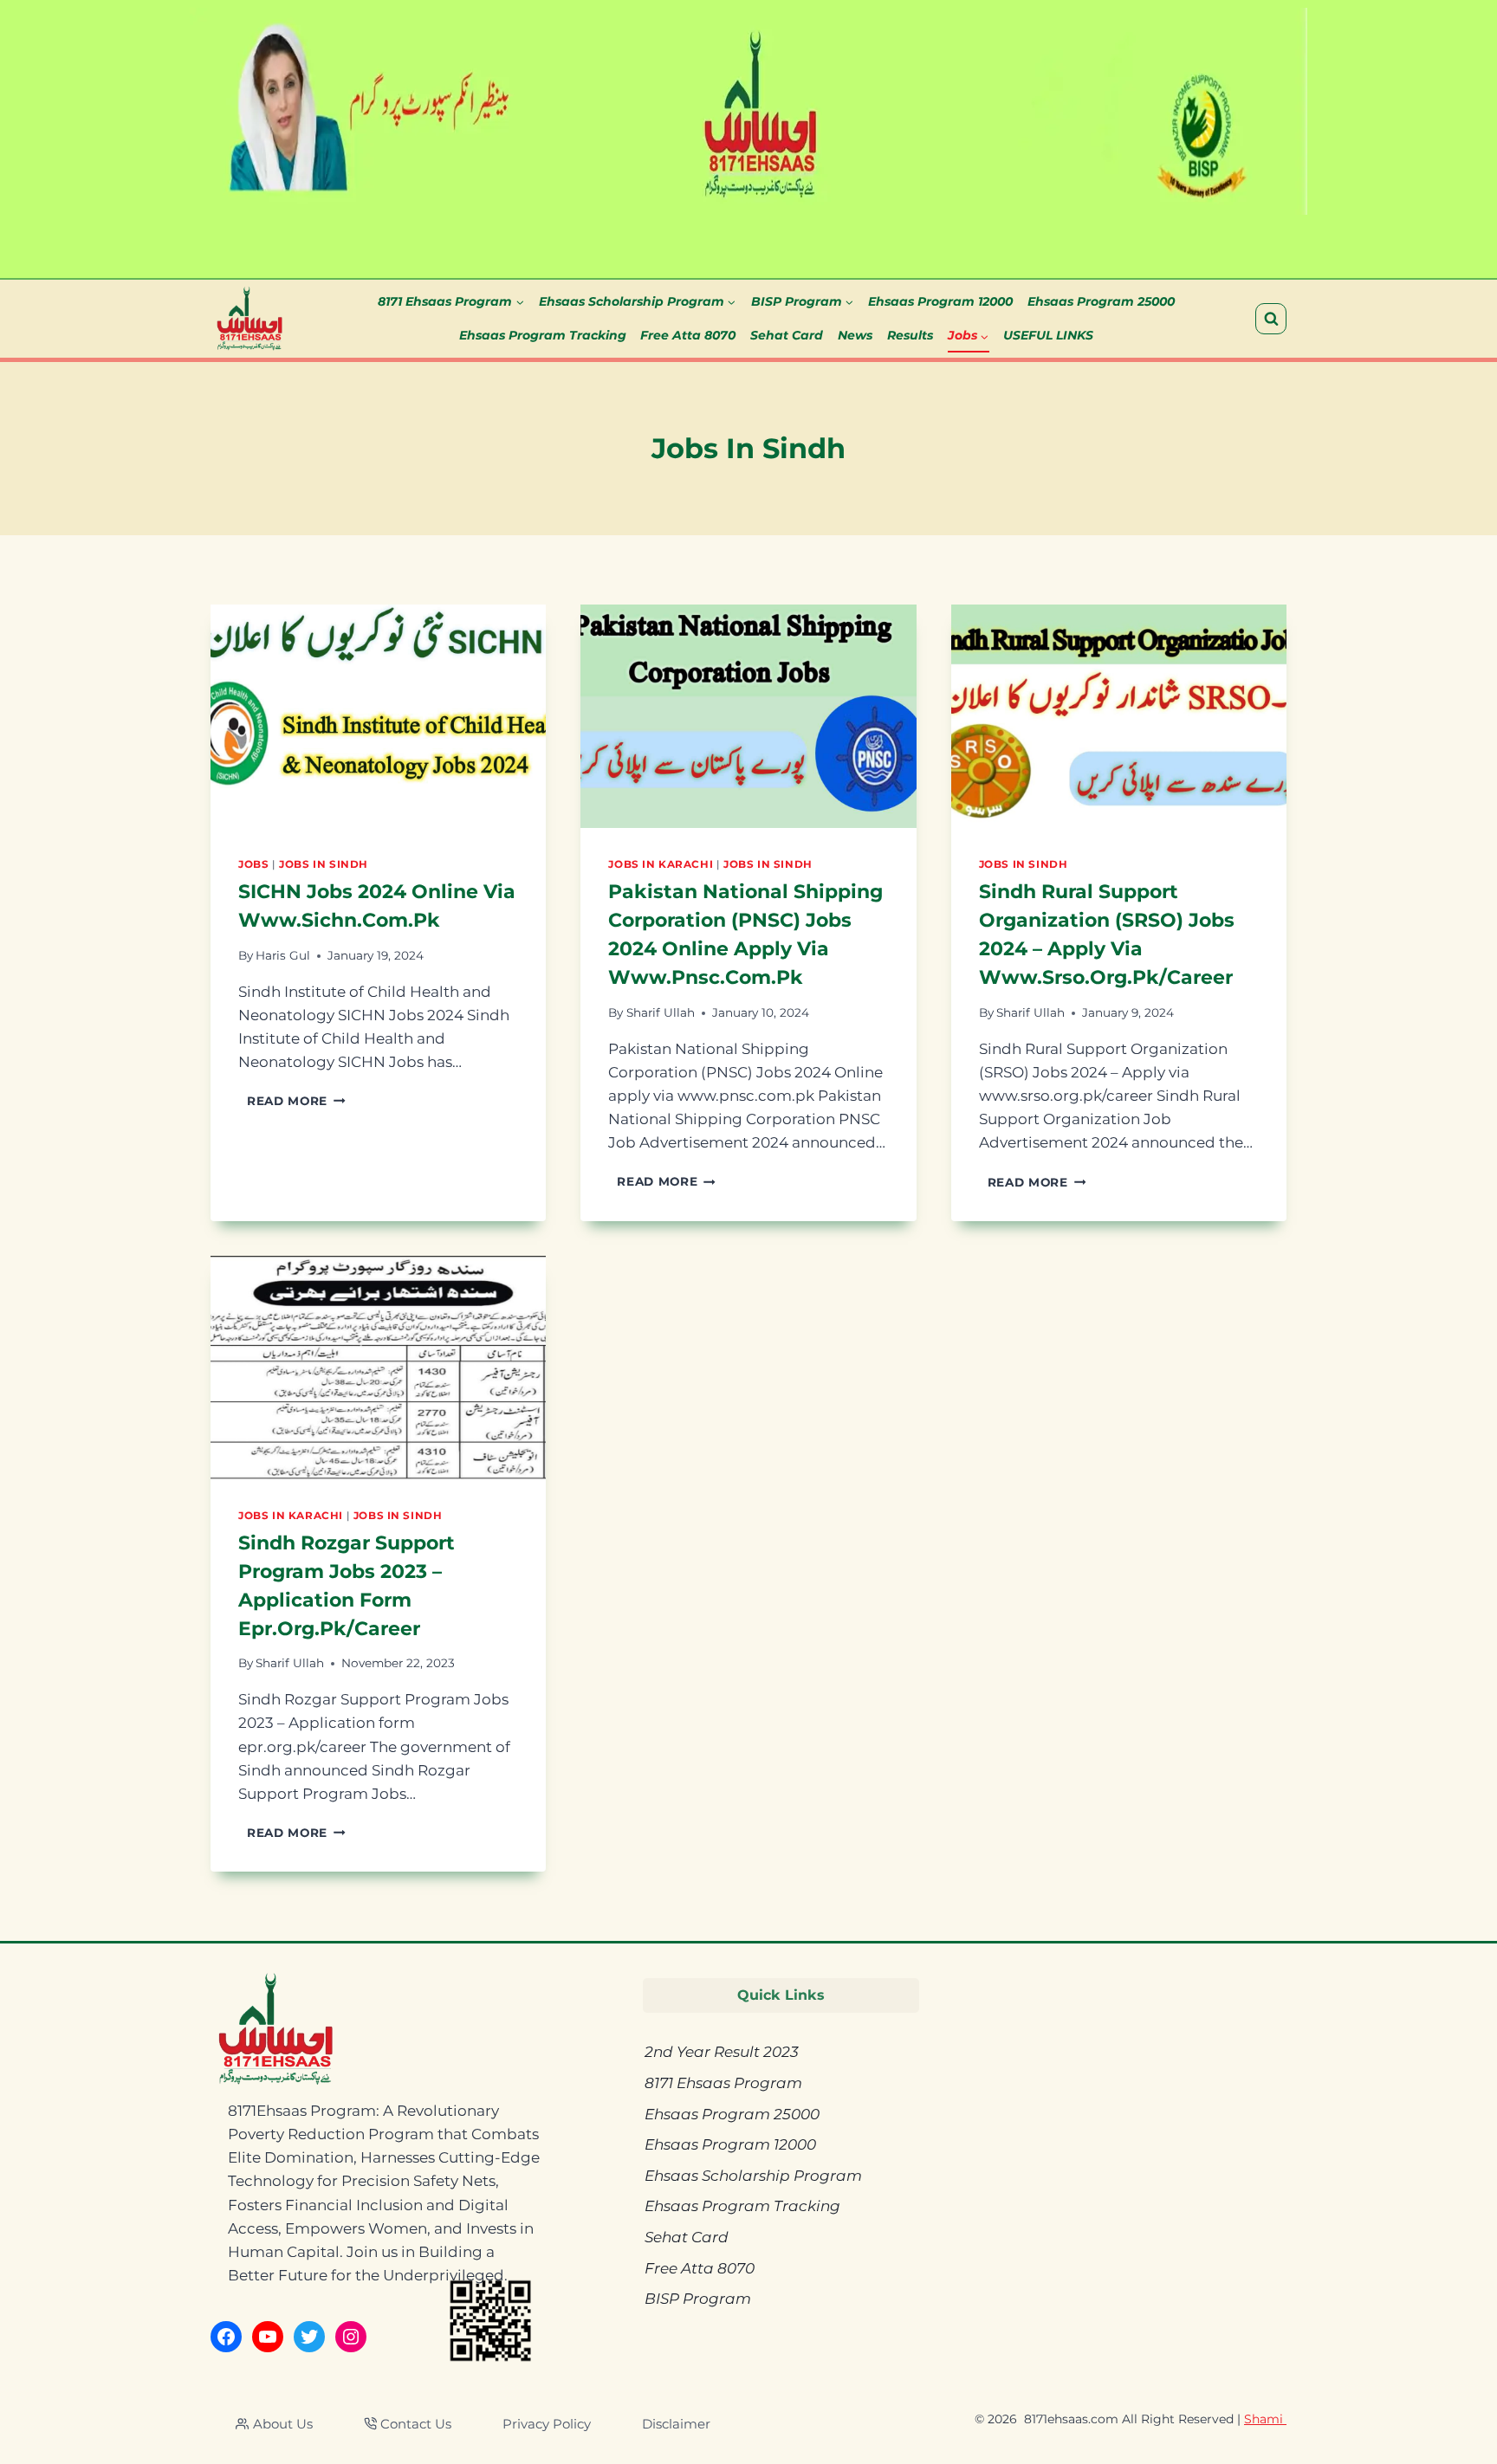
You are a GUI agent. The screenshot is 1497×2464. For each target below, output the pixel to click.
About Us (283, 2424)
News (855, 335)
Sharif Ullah (661, 1012)
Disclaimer (676, 2424)
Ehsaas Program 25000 (1101, 301)
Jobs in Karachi (661, 864)
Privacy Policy (547, 2424)
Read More (296, 1101)
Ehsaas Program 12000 (940, 301)
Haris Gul (283, 955)
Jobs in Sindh (324, 864)
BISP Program (698, 2299)
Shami (1265, 2419)
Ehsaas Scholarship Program (753, 2176)
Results (910, 335)
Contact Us (416, 2424)
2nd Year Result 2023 (722, 2052)
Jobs (253, 864)
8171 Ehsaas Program (723, 2083)
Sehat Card (787, 335)
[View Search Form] (1271, 319)
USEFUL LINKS (1048, 335)
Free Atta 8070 (688, 335)
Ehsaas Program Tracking (543, 335)
